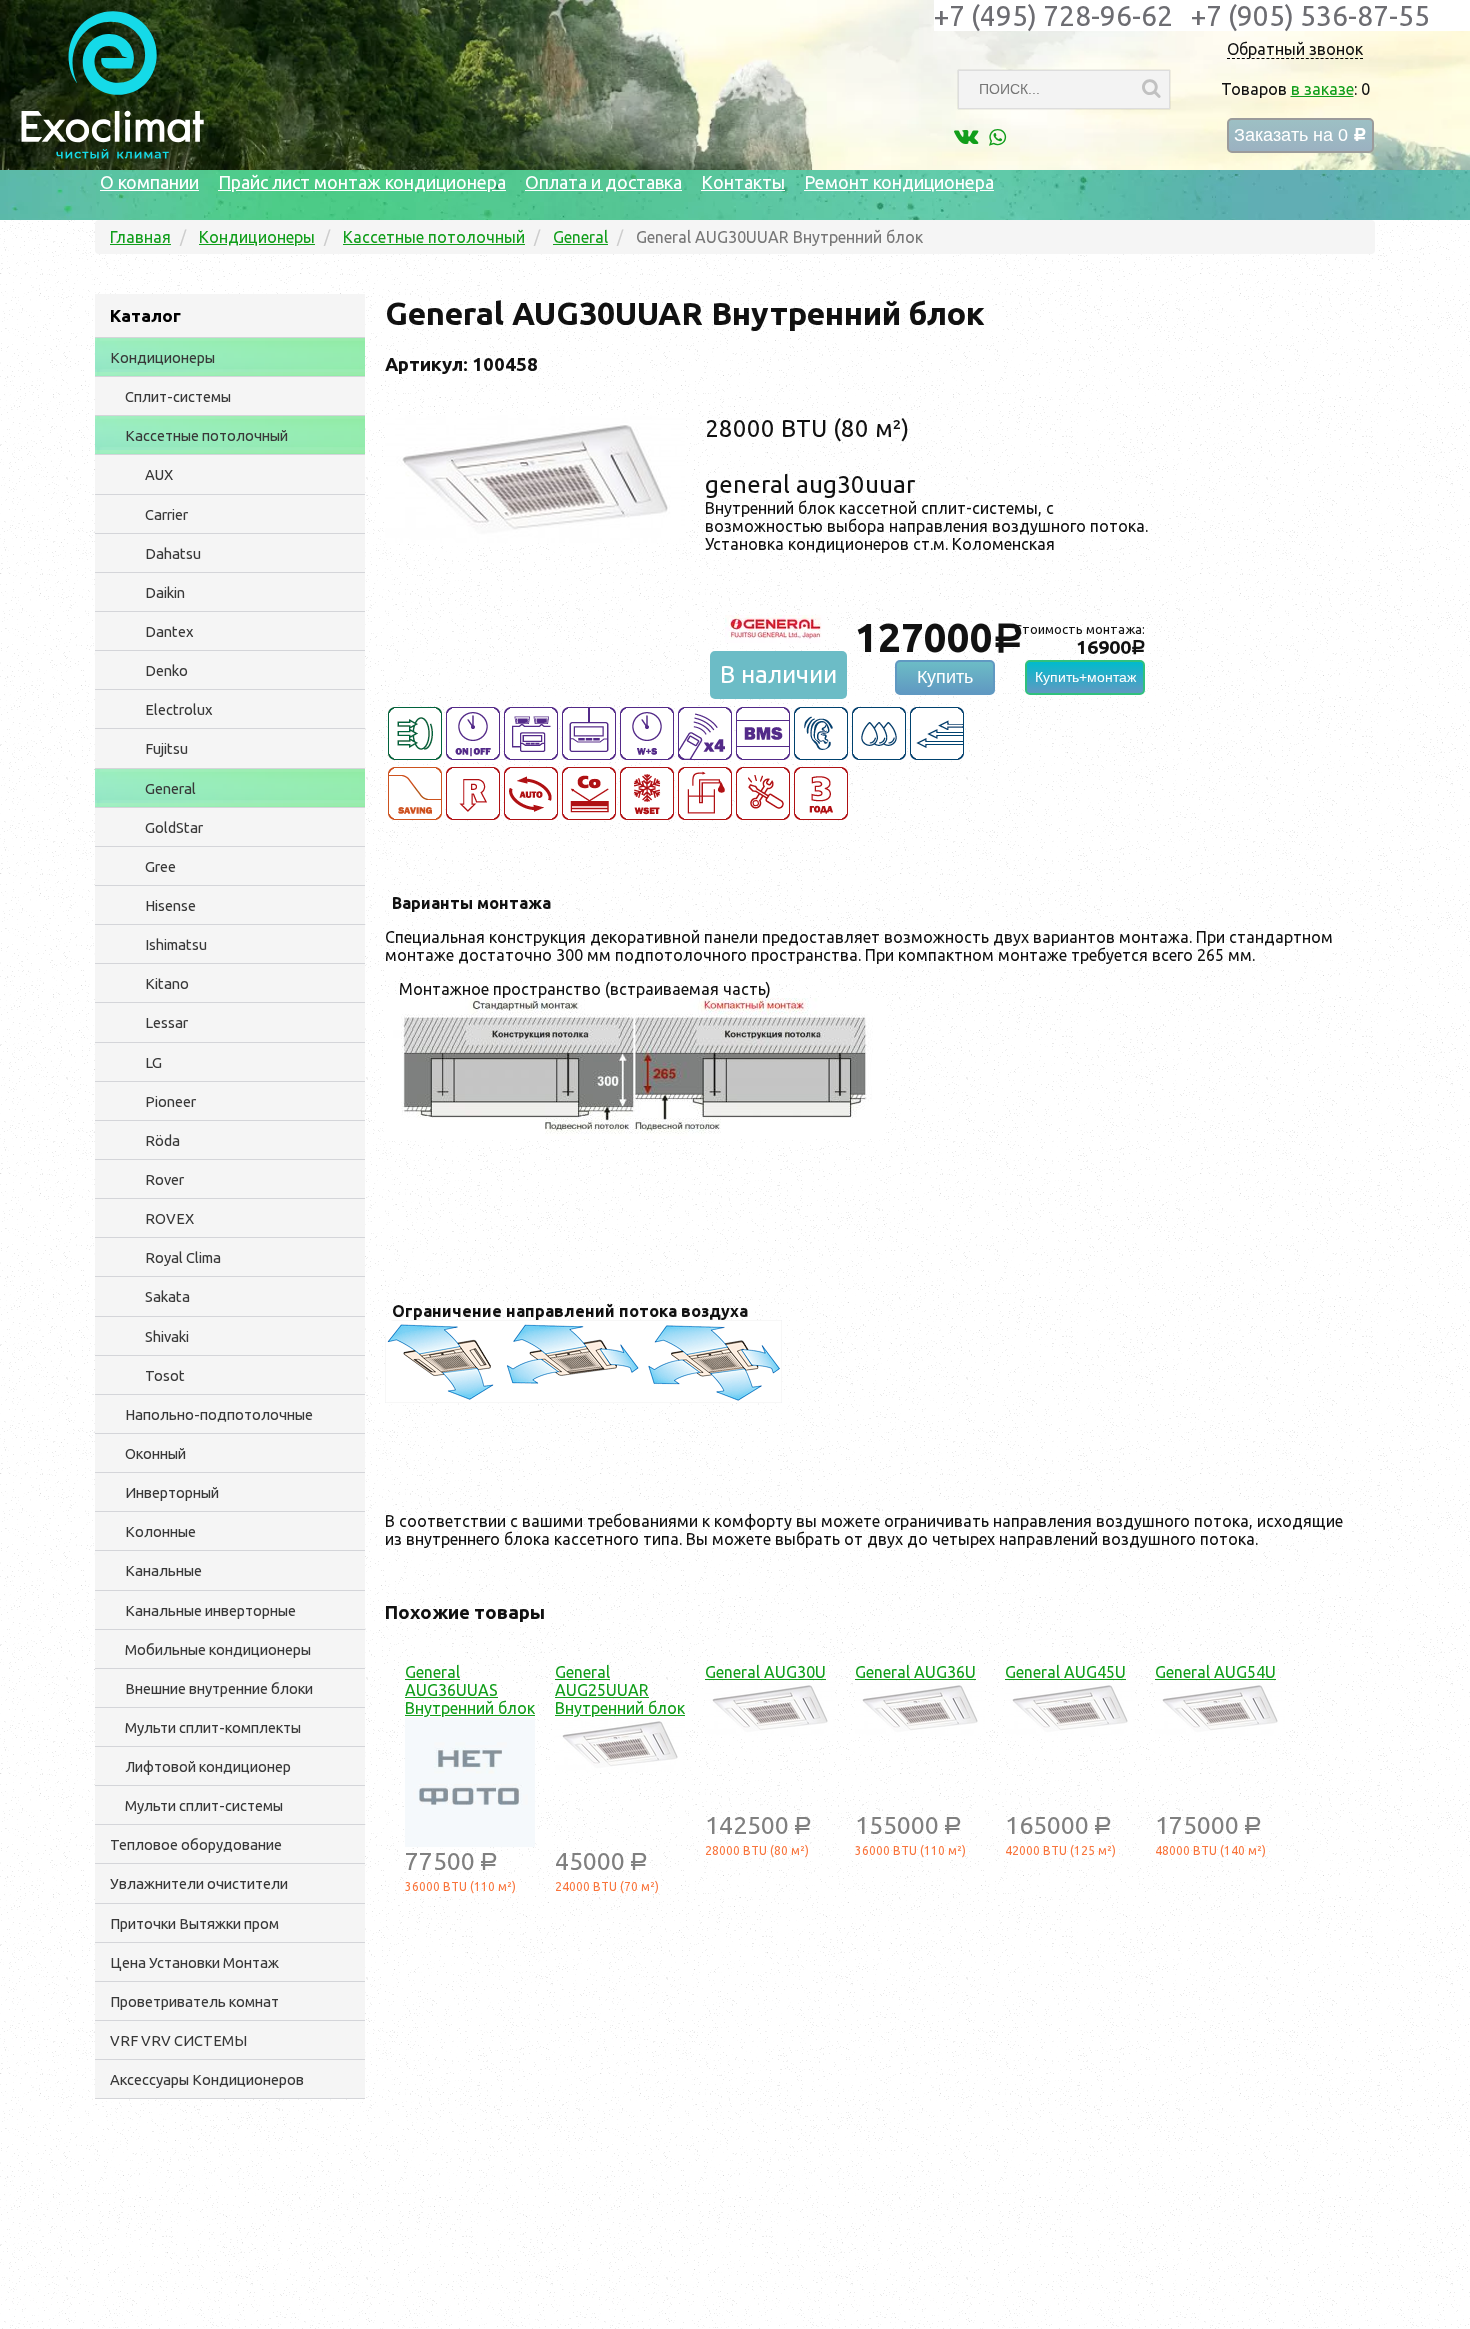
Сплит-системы (178, 396)
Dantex (169, 631)
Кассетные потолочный (206, 435)
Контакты (743, 182)
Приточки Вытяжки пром (194, 1923)
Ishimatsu (176, 944)
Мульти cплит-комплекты (213, 1727)
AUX (159, 474)
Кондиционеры (162, 357)
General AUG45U (1065, 1672)
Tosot (165, 1375)
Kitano (167, 983)
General (170, 788)
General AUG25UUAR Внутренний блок (620, 1690)
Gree (160, 866)
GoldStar (174, 827)
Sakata (167, 1296)
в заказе (1322, 89)
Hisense (170, 905)
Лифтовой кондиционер (208, 1766)
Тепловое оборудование (196, 1844)
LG (153, 1062)
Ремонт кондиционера (899, 182)
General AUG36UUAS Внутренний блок (470, 1690)
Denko (166, 670)
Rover (164, 1179)
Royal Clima (183, 1257)
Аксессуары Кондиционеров (207, 2079)
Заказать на (1300, 135)
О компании (149, 182)
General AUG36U (915, 1672)
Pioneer (170, 1101)
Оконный (155, 1453)
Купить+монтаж (1085, 677)
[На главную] (112, 154)
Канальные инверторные (210, 1610)
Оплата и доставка (603, 182)
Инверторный (172, 1492)
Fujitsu (166, 748)
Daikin (165, 592)
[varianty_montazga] (635, 1133)
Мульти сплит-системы (204, 1805)
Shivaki (167, 1336)
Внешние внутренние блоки (219, 1688)
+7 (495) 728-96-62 (1053, 15)
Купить (945, 677)
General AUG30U (765, 1672)
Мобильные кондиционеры (218, 1649)
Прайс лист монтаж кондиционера (362, 182)
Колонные (160, 1531)
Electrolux (178, 709)
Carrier (166, 514)
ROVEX (169, 1218)
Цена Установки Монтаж (194, 1962)
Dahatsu (173, 553)
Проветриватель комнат (194, 2001)
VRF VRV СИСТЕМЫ (178, 2040)
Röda (162, 1140)
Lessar (166, 1022)
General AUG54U (1215, 1672)
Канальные (163, 1570)
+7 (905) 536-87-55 (1310, 15)
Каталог (145, 315)
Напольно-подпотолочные (219, 1414)
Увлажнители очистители (199, 1883)
